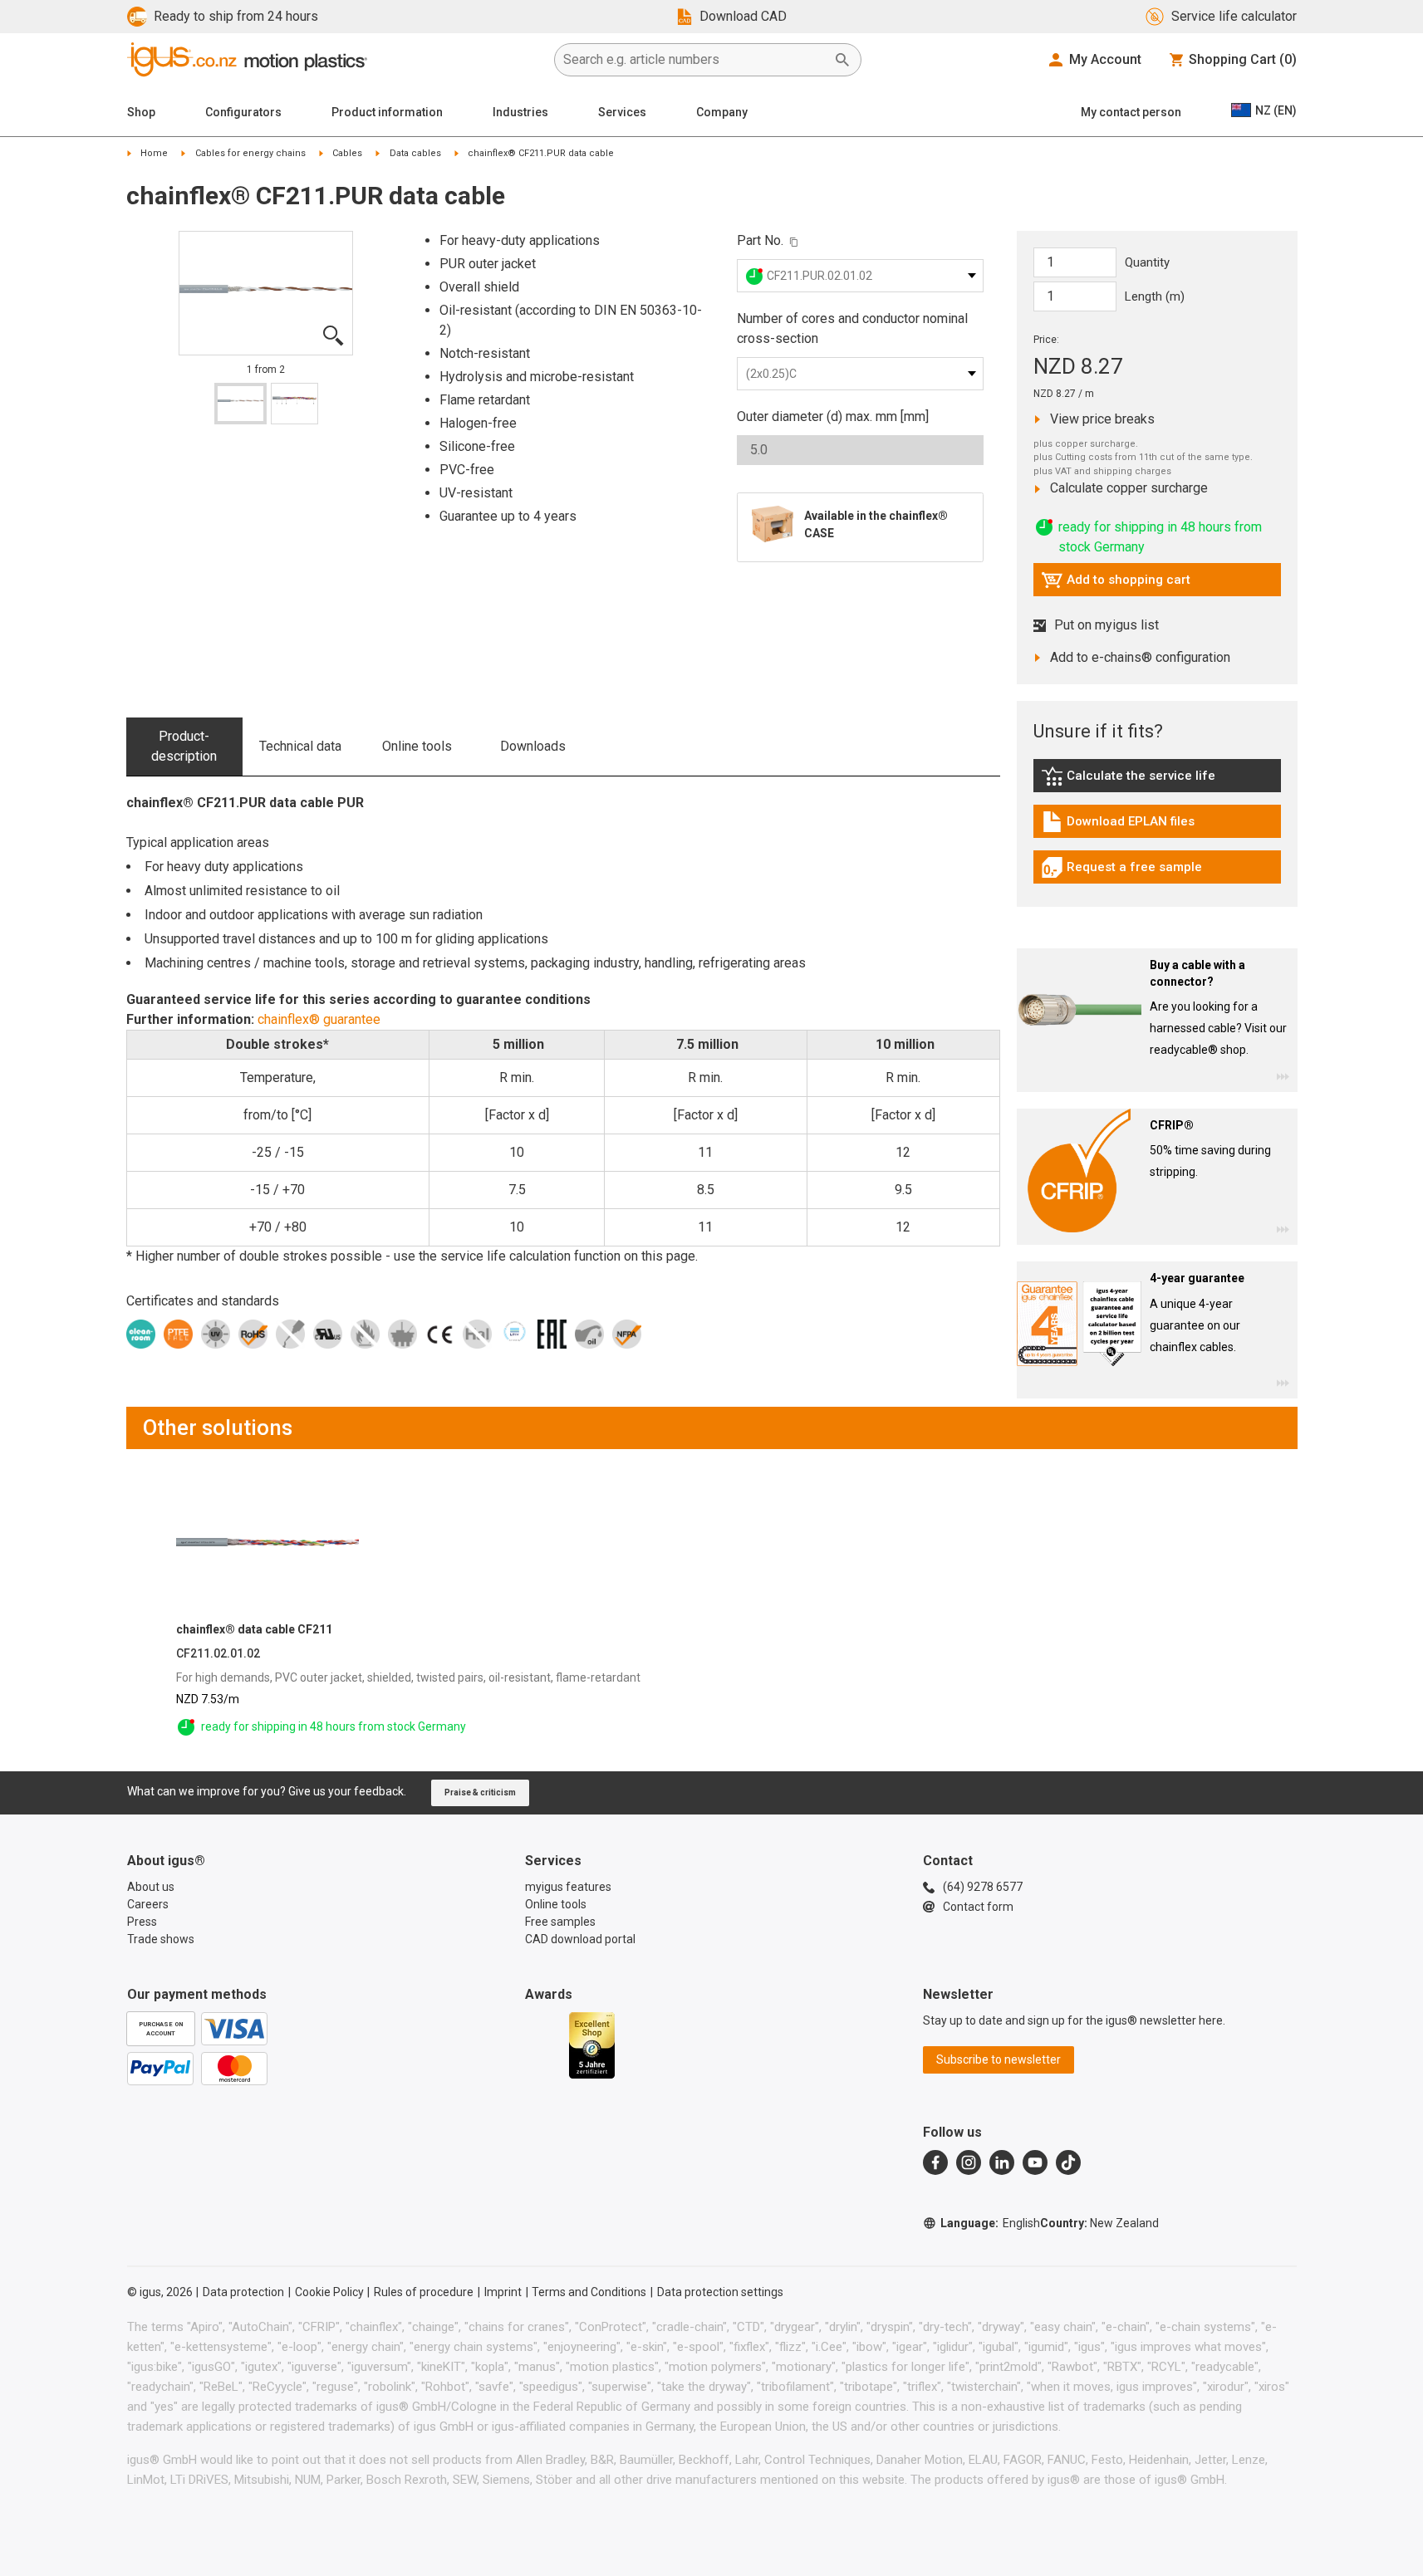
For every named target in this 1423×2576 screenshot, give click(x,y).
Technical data (300, 746)
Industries (520, 112)
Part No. (760, 240)
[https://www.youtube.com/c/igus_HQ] (1035, 2162)
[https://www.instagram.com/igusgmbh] (969, 2162)
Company (722, 112)
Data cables (415, 153)
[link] (1157, 782)
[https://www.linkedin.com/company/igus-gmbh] (1002, 2162)
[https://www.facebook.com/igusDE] (935, 2162)
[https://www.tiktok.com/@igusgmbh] (1068, 2162)
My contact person (1131, 112)
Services (622, 112)
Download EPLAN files (1118, 825)
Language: (990, 2223)
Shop (141, 112)
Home (154, 153)
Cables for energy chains (250, 153)
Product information (387, 112)
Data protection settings (720, 2292)
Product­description (184, 746)
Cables (347, 153)
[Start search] (842, 60)
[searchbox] (694, 60)
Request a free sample (1121, 871)
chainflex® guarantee (319, 1019)
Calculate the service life (1132, 780)
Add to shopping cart (1116, 584)
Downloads (533, 746)
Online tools (417, 746)
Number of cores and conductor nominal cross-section (852, 328)
